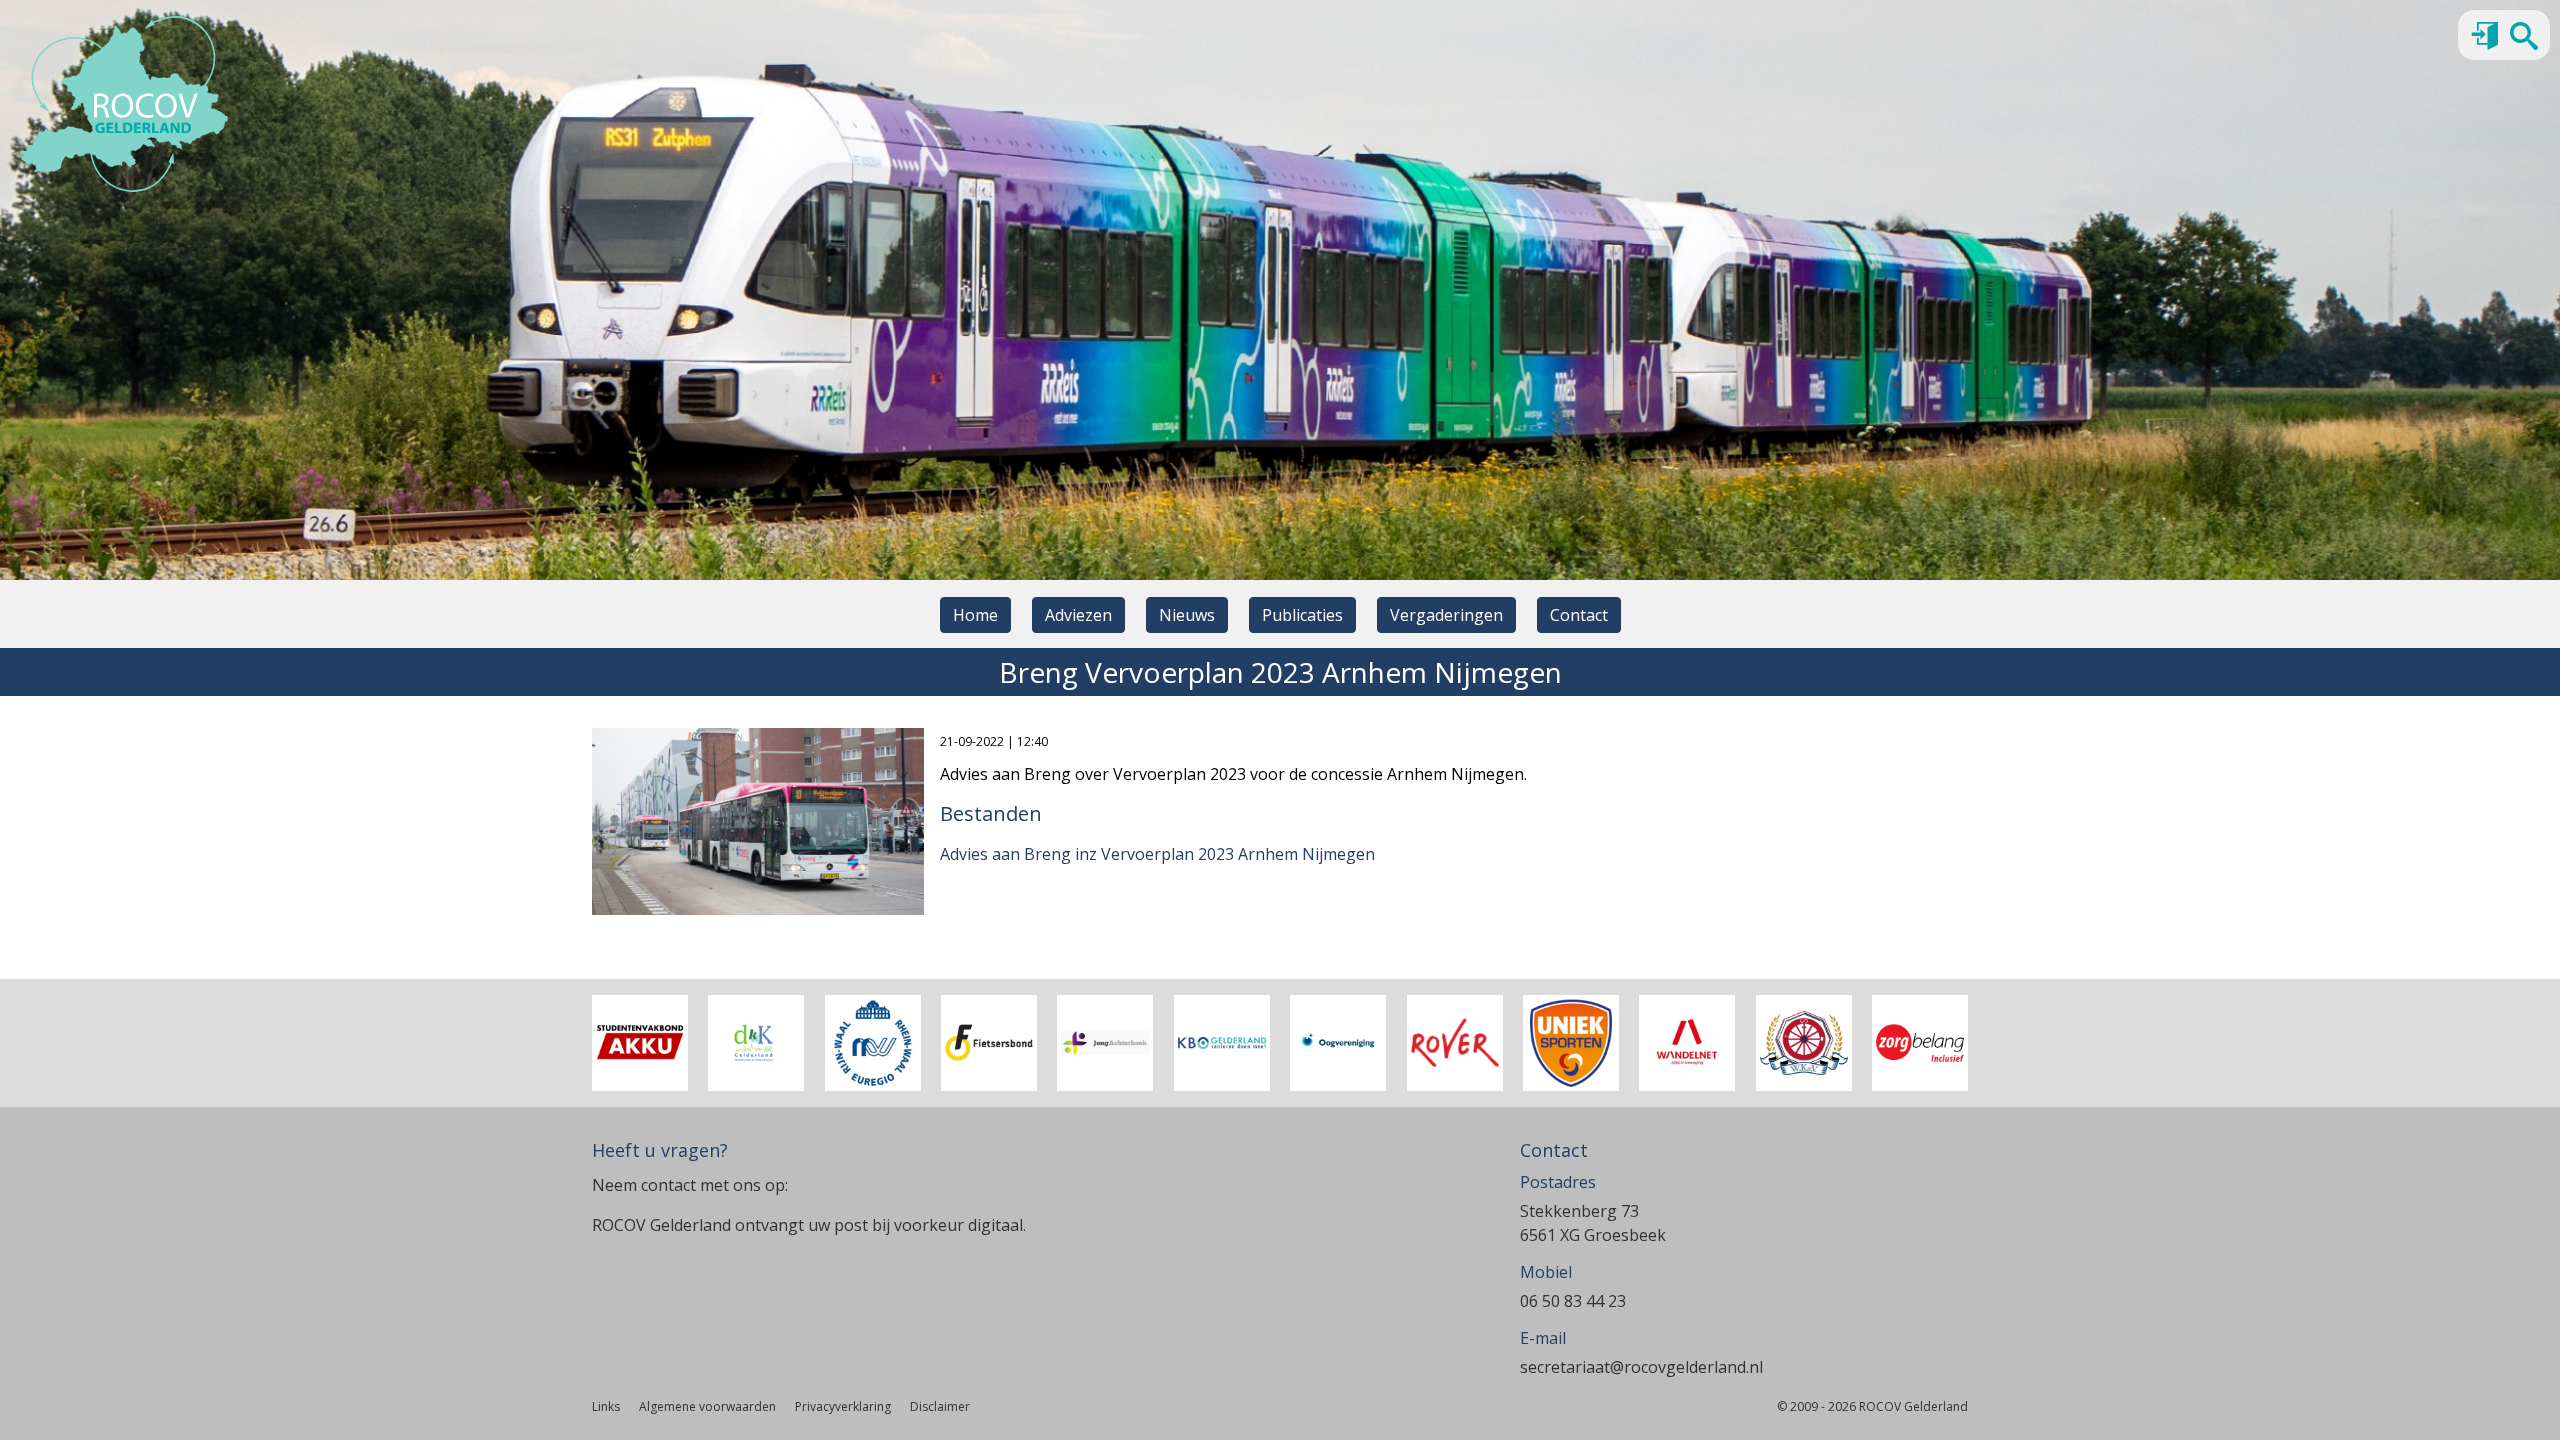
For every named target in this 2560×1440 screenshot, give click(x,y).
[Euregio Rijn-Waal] (873, 1043)
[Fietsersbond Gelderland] (989, 1043)
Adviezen (1078, 615)
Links (606, 1406)
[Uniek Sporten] (1571, 1043)
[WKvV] (1804, 1043)
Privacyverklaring (843, 1406)
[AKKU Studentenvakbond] (640, 1043)
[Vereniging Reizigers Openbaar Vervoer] (1455, 1043)
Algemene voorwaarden (707, 1406)
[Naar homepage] (124, 104)
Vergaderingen (1446, 615)
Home (975, 615)
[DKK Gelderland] (756, 1043)
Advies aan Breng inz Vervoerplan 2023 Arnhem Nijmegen (1157, 854)
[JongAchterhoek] (1105, 1043)
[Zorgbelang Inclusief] (1920, 1043)
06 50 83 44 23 (1573, 1301)
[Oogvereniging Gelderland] (1338, 1043)
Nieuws (1187, 615)
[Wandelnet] (1687, 1043)
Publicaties (1302, 615)
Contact (1579, 615)
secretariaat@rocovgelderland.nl (1641, 1367)
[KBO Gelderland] (1222, 1043)
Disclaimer (940, 1406)
